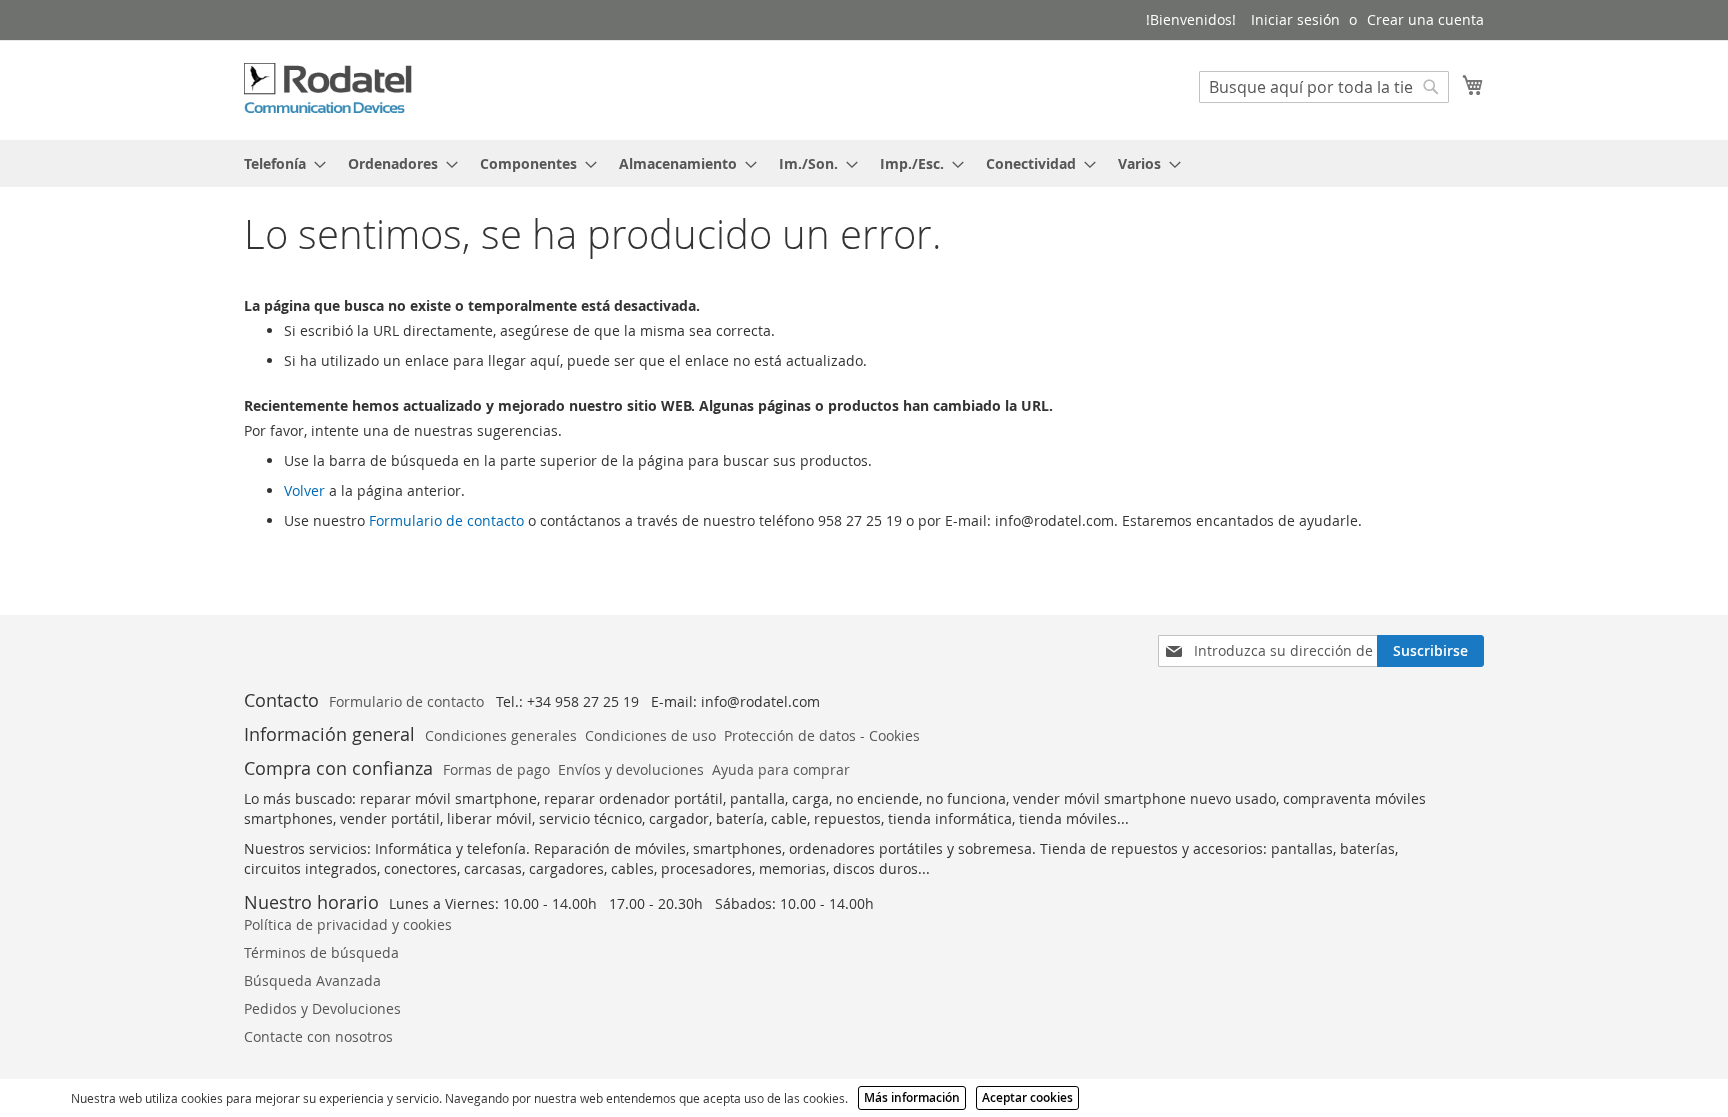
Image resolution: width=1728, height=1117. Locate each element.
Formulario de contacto (446, 520)
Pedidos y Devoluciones (322, 1008)
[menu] (864, 163)
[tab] (864, 163)
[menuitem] (279, 163)
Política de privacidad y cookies (348, 924)
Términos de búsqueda (321, 952)
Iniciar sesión (1295, 19)
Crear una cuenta (1425, 19)
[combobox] (1324, 87)
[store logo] (329, 89)
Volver (304, 490)
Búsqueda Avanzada (312, 980)
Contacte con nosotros (318, 1036)
